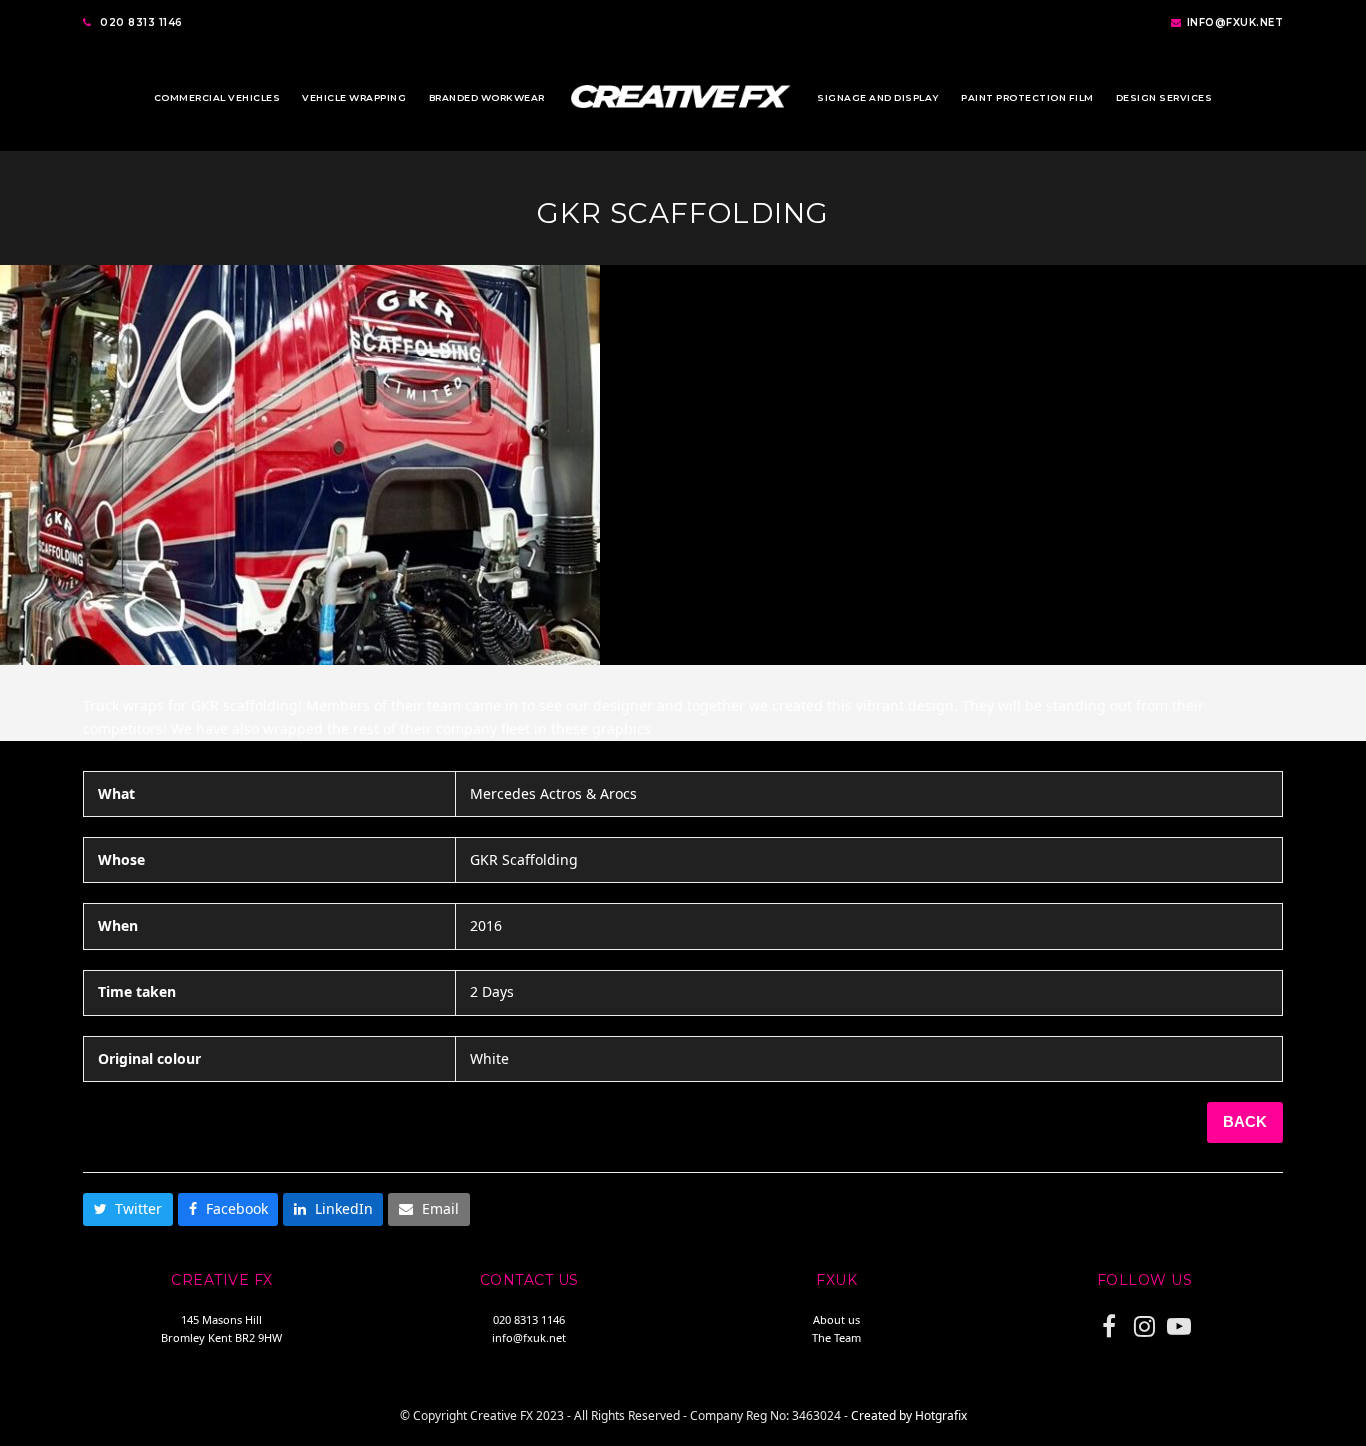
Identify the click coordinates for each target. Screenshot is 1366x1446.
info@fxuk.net (1235, 22)
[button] (128, 1210)
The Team (836, 1337)
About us (836, 1319)
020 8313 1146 (141, 22)
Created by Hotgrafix (909, 1415)
